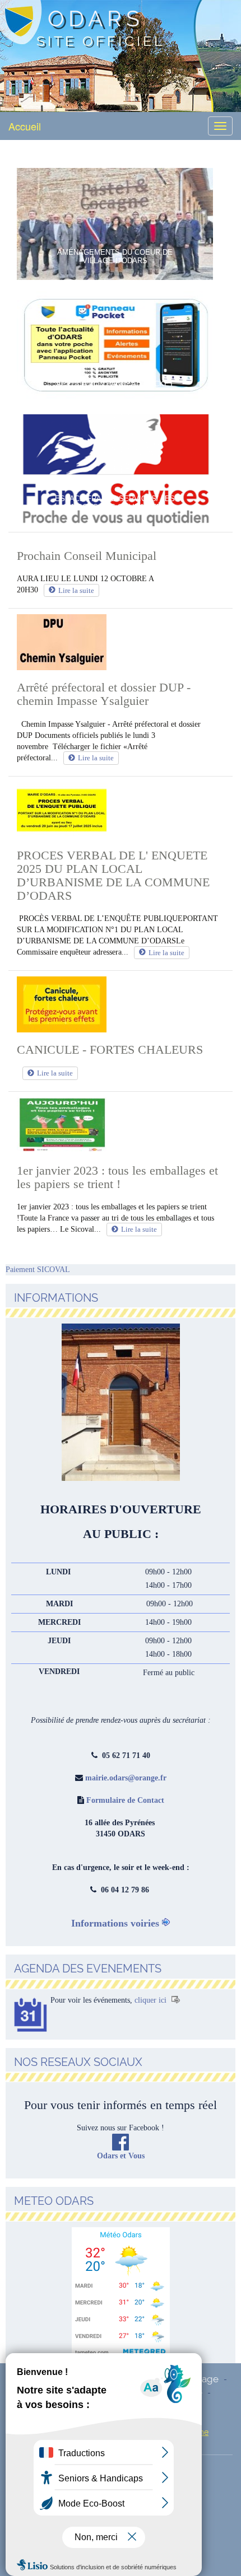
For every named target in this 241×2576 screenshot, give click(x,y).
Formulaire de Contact (125, 1800)
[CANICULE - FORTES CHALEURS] (121, 1004)
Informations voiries (115, 1923)
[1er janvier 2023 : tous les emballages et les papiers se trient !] (121, 1125)
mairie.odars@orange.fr (126, 1778)
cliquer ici (152, 2000)
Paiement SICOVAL (38, 1270)
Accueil (25, 126)
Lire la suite (76, 590)
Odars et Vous (121, 2156)
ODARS (96, 18)
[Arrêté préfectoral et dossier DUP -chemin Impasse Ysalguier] (121, 642)
